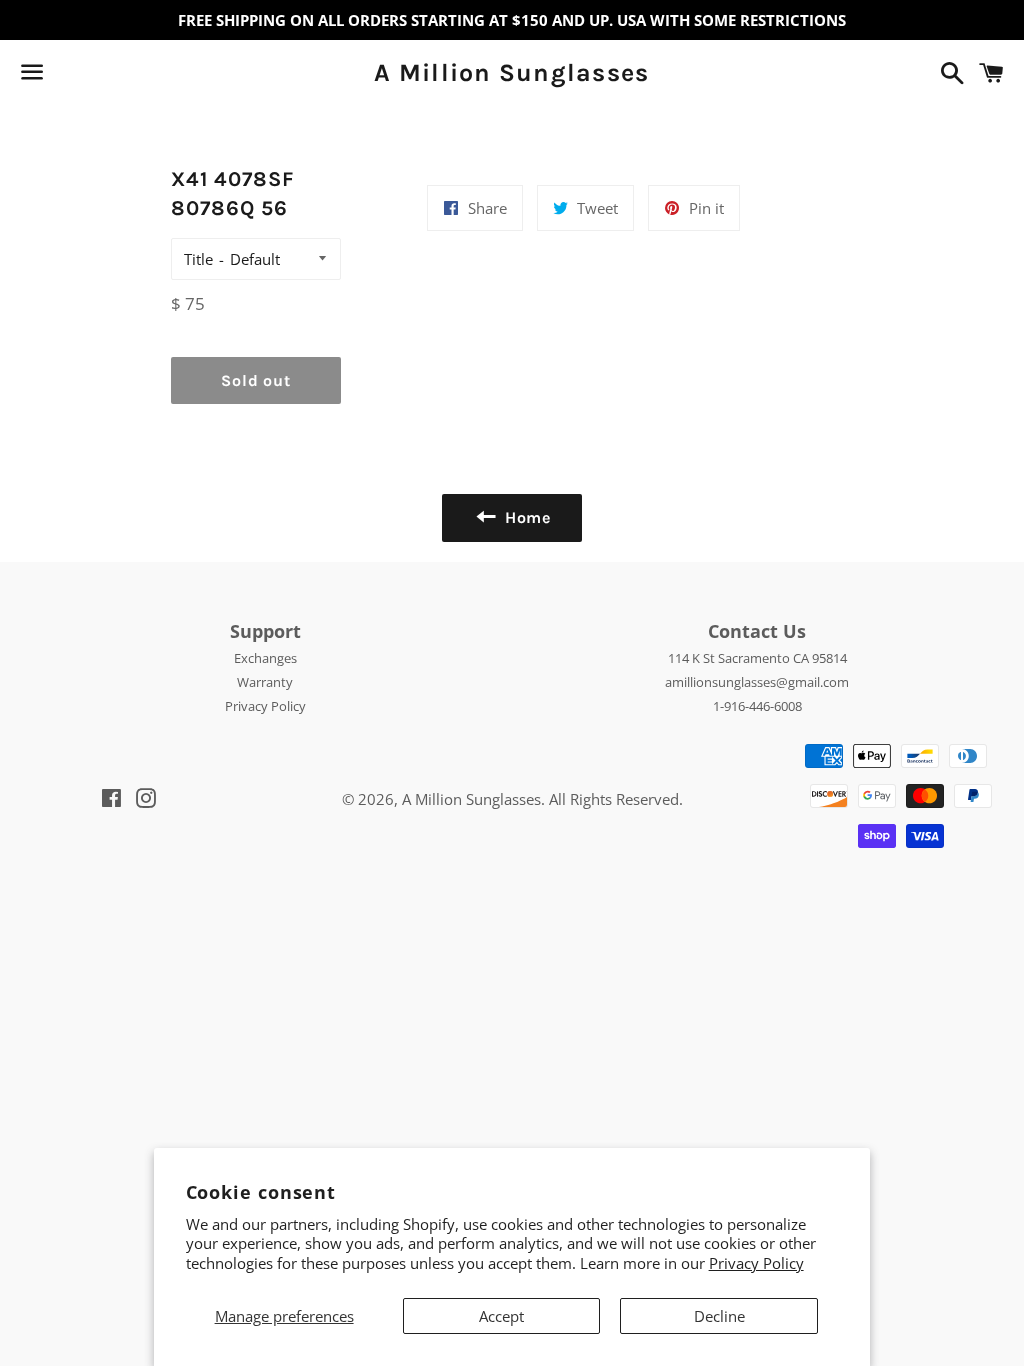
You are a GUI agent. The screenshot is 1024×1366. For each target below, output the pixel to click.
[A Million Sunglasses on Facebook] (67, 76)
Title (198, 259)
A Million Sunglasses (511, 72)
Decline (719, 1316)
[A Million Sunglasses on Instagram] (103, 76)
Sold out (255, 380)
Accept (501, 1316)
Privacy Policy (756, 1263)
